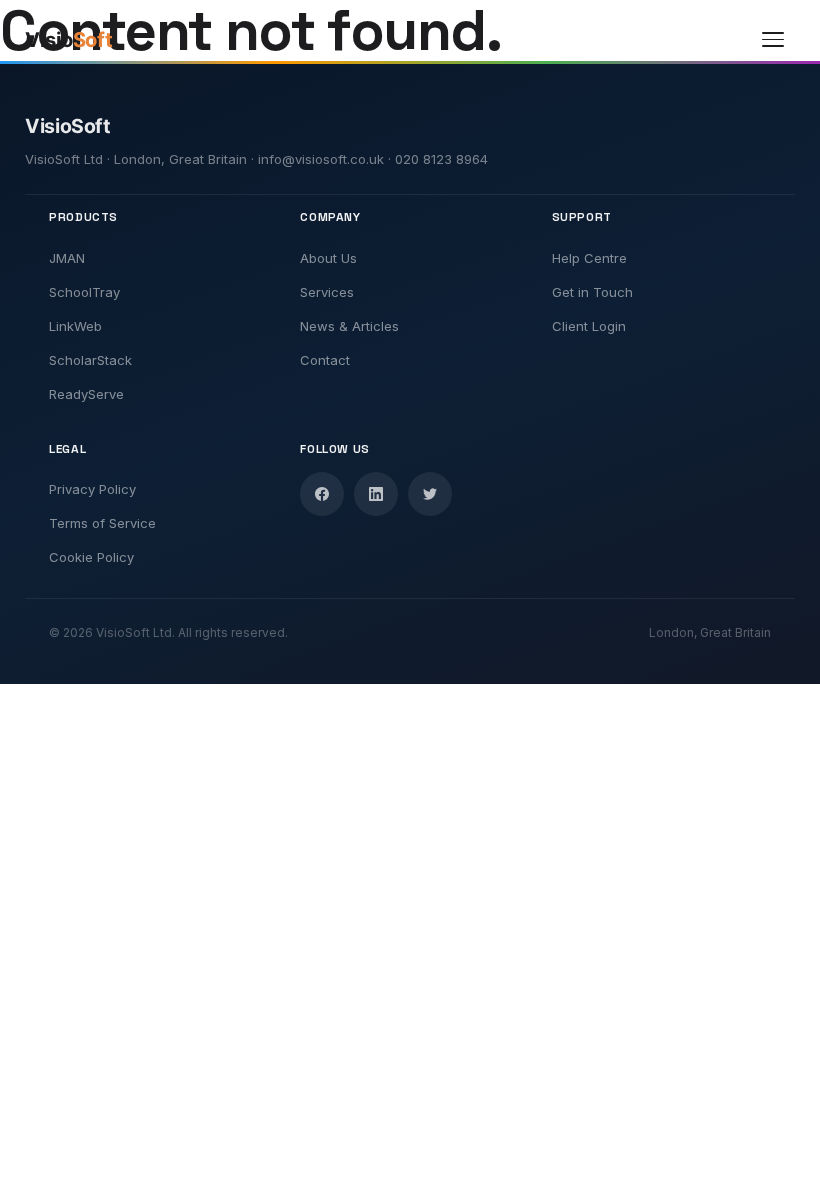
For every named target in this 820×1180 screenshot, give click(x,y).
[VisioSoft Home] (87, 40)
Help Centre (589, 258)
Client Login (589, 326)
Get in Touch (592, 292)
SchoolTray (84, 292)
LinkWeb (75, 326)
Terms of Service (102, 523)
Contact (325, 360)
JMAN (67, 258)
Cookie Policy (91, 557)
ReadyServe (86, 394)
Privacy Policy (92, 489)
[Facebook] (322, 494)
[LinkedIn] (376, 494)
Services (327, 292)
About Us (328, 258)
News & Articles (349, 326)
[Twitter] (430, 494)
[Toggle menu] (773, 40)
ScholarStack (90, 360)
